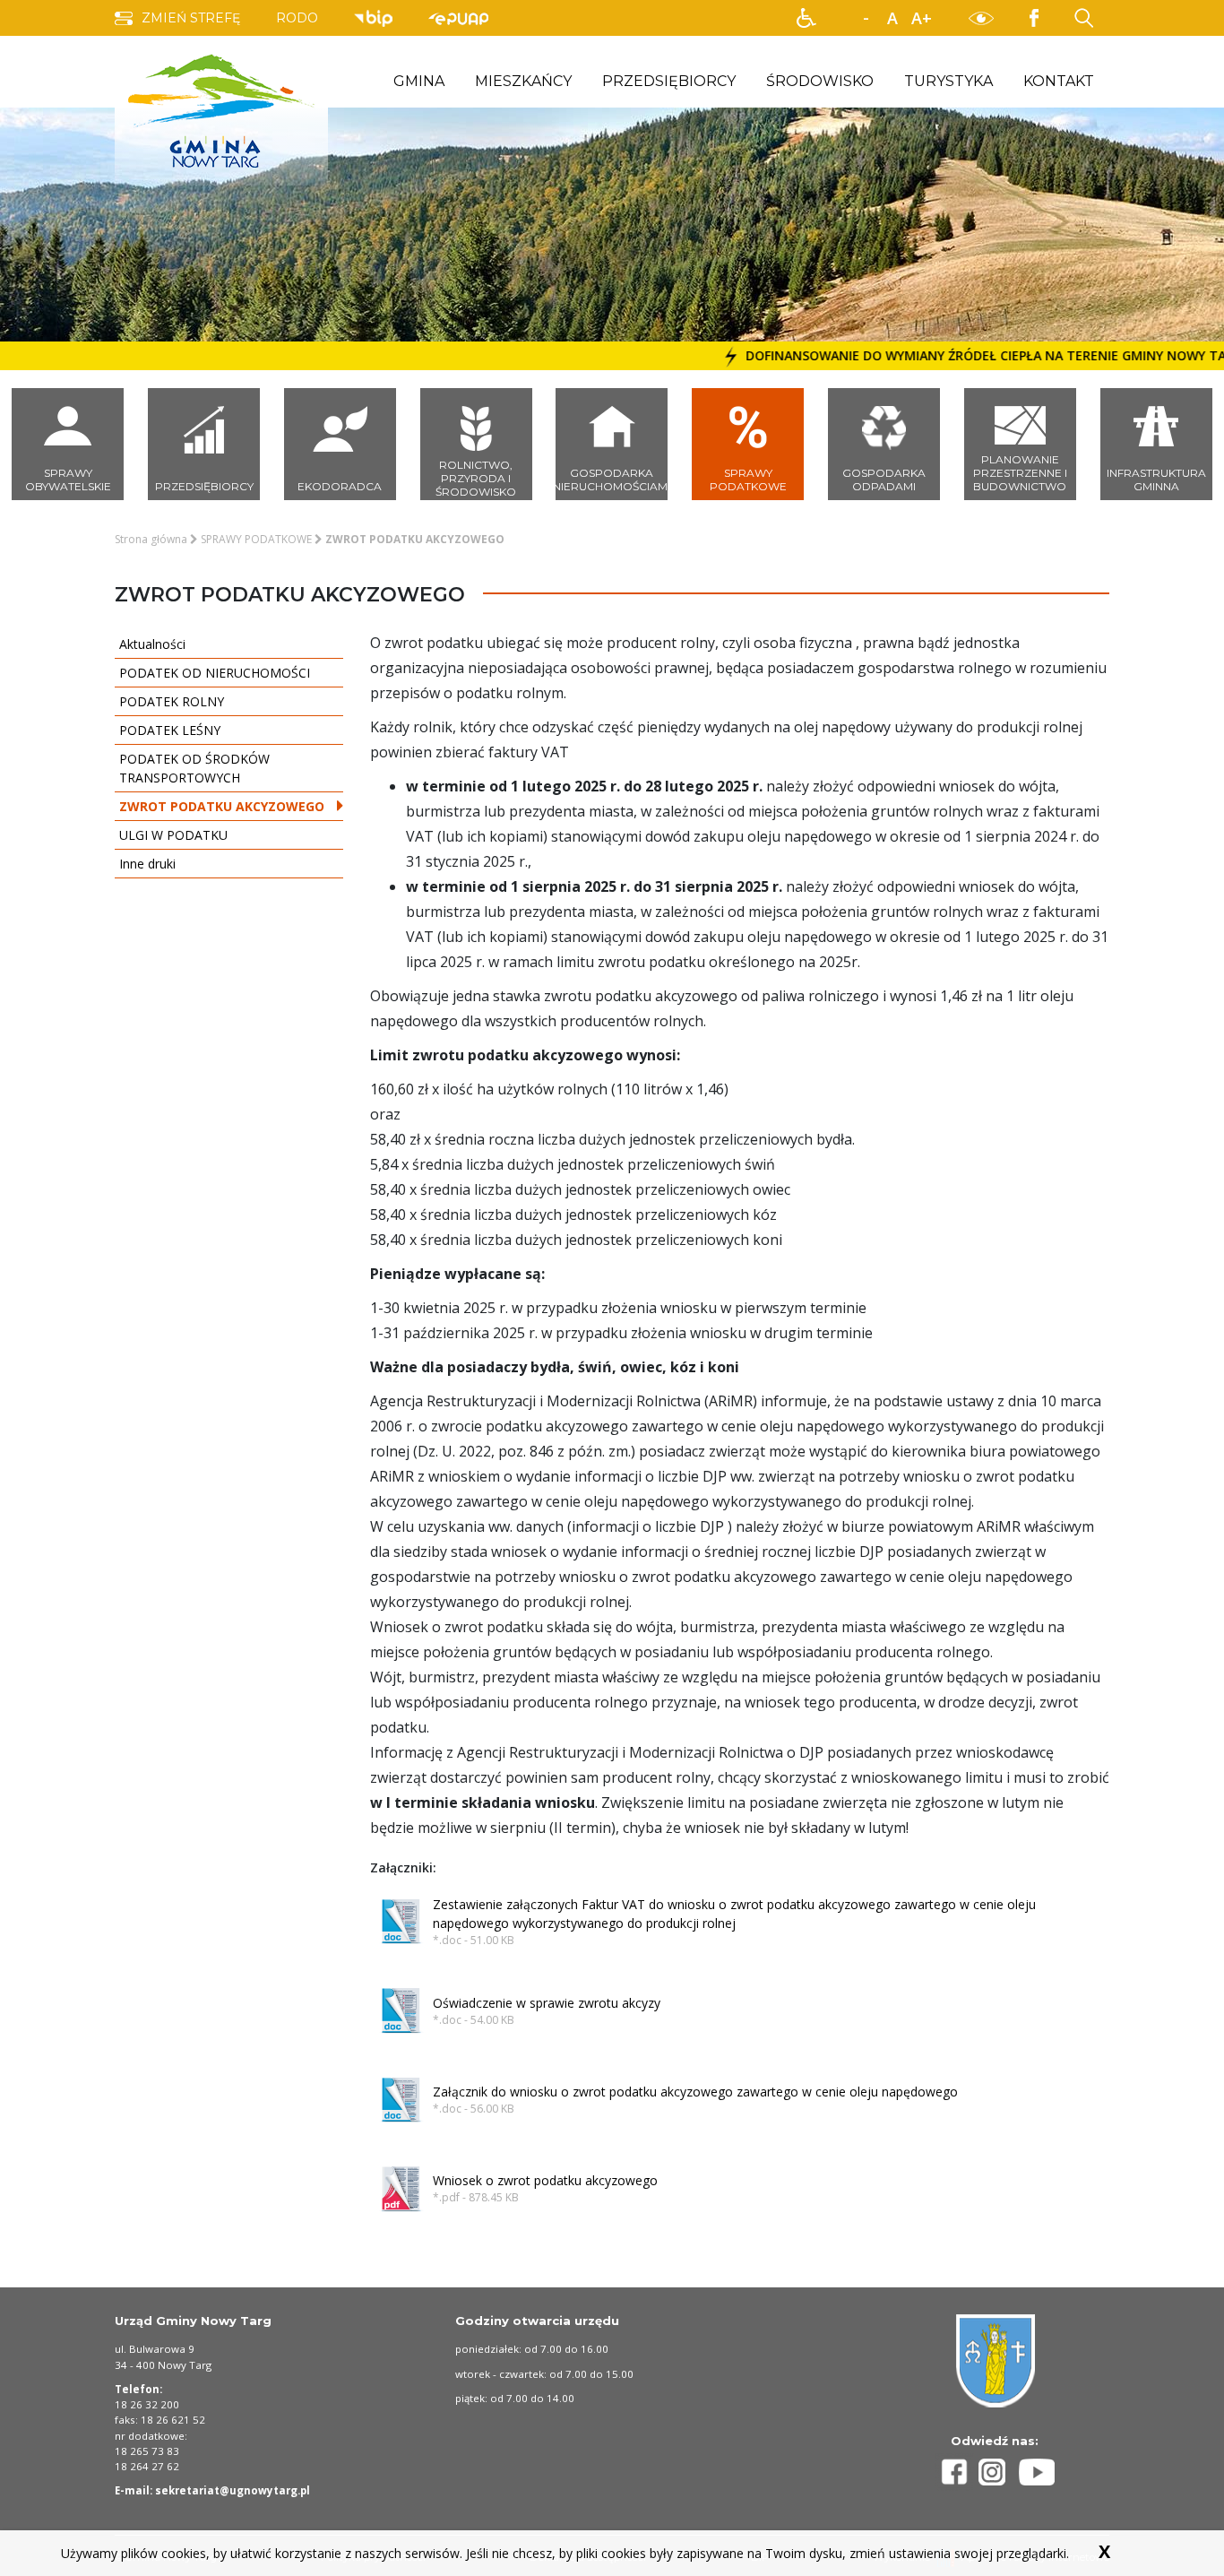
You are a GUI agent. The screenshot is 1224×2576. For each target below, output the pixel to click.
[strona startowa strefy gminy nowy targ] (221, 109)
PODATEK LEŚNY (170, 730)
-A (866, 19)
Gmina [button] (419, 81)
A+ (922, 18)
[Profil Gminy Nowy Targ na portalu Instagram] (999, 2472)
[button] (806, 18)
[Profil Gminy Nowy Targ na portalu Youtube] (1037, 2472)
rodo (297, 18)
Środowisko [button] (820, 81)
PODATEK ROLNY (172, 701)
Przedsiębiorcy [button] (669, 81)
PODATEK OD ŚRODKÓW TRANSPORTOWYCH (194, 768)
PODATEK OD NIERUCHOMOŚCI (215, 673)
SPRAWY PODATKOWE (256, 539)
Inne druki (147, 864)
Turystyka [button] (948, 81)
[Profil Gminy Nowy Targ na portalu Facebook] (957, 2472)
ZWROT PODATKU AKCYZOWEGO (222, 806)
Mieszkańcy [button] (523, 81)
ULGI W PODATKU (173, 835)
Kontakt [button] (1059, 81)
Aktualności (152, 644)
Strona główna (151, 539)
